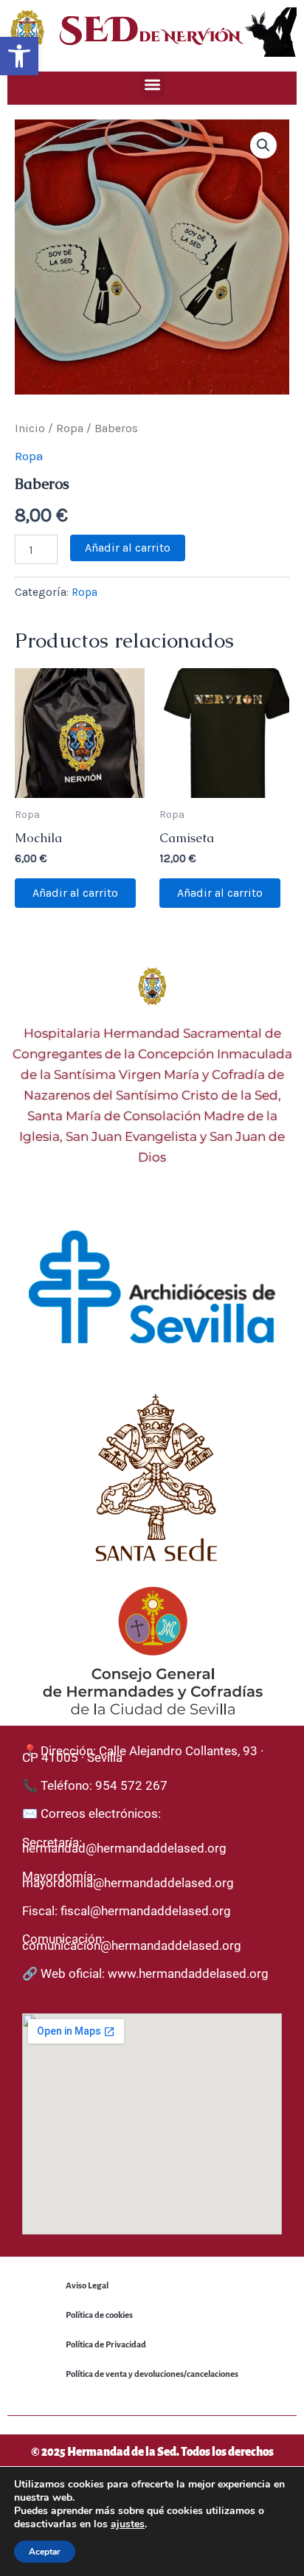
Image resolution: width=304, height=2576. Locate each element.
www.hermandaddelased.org (188, 1973)
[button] (19, 56)
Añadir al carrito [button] (75, 893)
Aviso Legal (87, 2286)
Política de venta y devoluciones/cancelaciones (152, 2374)
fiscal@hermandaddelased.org (146, 1911)
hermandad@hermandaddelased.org (124, 1848)
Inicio (30, 428)
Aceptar (45, 2552)
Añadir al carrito (128, 548)
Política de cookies (99, 2315)
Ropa (70, 428)
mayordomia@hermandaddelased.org (128, 1883)
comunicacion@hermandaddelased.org (132, 1945)
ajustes (128, 2524)
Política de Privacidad (106, 2345)
